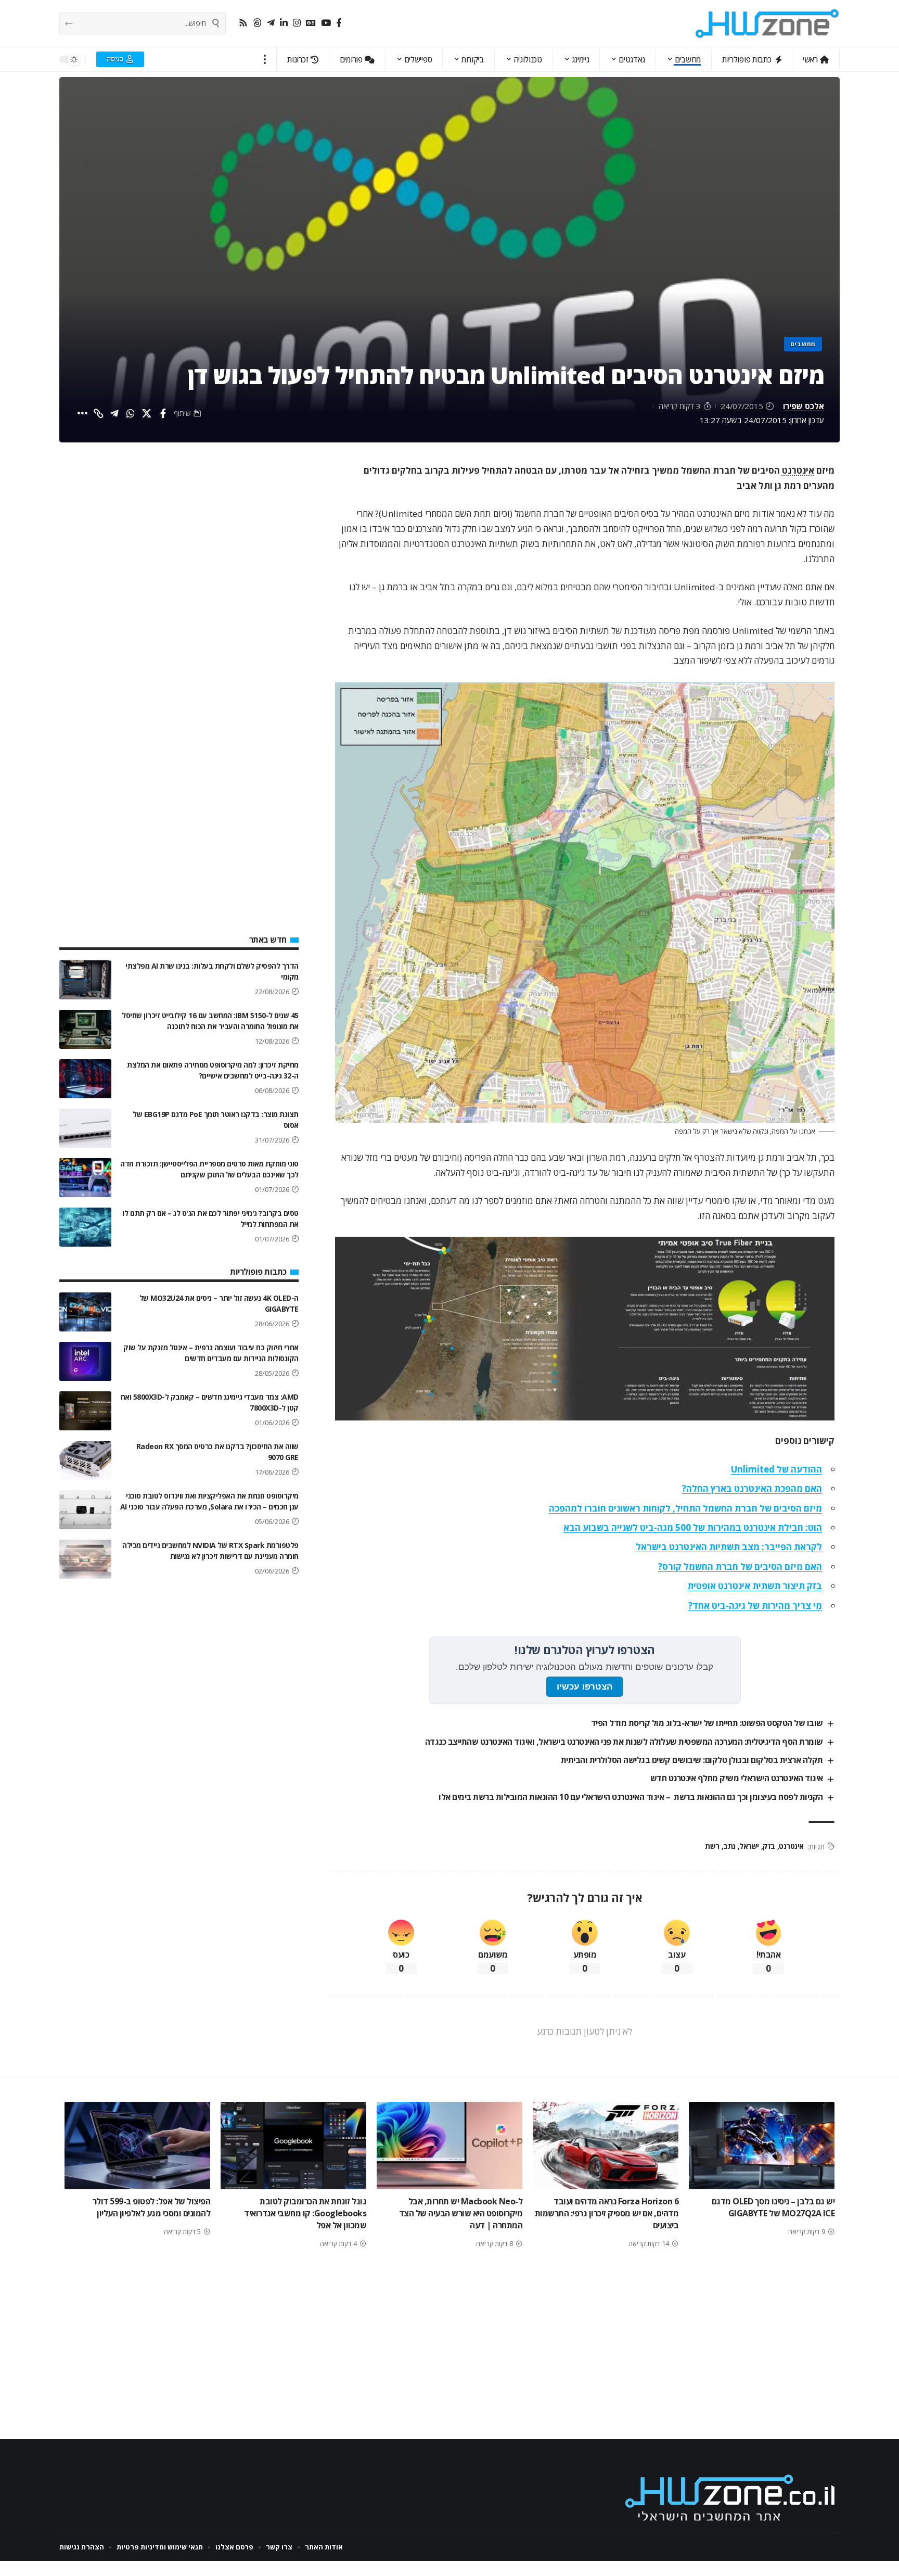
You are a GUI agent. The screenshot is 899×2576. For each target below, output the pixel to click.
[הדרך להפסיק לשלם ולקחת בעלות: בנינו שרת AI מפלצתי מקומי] (85, 980)
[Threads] (257, 23)
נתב (729, 1846)
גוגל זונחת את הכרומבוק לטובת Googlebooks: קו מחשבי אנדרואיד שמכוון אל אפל (305, 2213)
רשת (712, 1846)
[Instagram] (297, 23)
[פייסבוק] (339, 23)
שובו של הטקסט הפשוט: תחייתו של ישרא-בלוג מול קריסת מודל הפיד (707, 1723)
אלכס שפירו (804, 406)
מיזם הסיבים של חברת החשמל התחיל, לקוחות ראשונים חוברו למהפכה (685, 1508)
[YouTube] (326, 23)
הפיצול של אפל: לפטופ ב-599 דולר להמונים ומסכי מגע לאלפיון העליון (152, 2207)
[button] (265, 59)
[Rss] (243, 23)
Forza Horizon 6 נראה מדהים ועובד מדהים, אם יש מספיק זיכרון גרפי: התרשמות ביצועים (607, 2213)
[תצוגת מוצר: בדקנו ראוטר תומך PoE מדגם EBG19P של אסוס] (85, 1128)
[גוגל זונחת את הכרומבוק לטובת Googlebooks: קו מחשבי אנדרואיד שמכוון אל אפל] (293, 2146)
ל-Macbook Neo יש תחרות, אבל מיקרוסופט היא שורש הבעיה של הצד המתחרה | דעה (461, 2213)
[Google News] (311, 23)
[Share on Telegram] (114, 413)
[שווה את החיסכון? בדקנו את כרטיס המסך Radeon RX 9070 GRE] (85, 1460)
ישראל (749, 1846)
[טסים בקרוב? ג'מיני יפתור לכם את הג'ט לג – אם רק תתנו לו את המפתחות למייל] (85, 1227)
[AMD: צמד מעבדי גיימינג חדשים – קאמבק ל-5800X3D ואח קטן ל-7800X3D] (85, 1411)
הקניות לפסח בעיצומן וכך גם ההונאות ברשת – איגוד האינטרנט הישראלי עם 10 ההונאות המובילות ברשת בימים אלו (631, 1797)
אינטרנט (798, 470)
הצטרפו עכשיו (585, 1687)
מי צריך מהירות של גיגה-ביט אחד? (755, 1606)
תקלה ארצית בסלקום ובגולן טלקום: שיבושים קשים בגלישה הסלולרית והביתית (692, 1760)
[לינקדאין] (284, 23)
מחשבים (803, 344)
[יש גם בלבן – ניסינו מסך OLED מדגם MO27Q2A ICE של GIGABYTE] (762, 2146)
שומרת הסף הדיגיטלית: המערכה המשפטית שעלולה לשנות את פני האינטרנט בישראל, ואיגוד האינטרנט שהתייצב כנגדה (624, 1742)
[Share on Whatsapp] (131, 413)
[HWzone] (767, 23)
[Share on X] (147, 413)
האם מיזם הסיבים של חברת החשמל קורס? (740, 1566)
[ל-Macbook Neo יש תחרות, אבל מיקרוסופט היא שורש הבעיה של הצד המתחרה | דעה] (449, 2146)
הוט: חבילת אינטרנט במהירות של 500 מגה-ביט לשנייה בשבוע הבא (693, 1527)
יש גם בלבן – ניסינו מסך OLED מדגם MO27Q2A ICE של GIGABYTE (773, 2207)
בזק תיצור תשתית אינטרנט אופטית (755, 1586)
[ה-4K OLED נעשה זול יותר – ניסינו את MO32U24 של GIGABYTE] (85, 1312)
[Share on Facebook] (163, 413)
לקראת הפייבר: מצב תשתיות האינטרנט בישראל (729, 1547)
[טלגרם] (271, 23)
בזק (769, 1846)
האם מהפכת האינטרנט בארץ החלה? (752, 1488)
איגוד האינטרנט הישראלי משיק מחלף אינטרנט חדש (737, 1778)
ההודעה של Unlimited (776, 1469)
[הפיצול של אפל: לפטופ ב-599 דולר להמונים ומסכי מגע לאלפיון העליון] (137, 2146)
